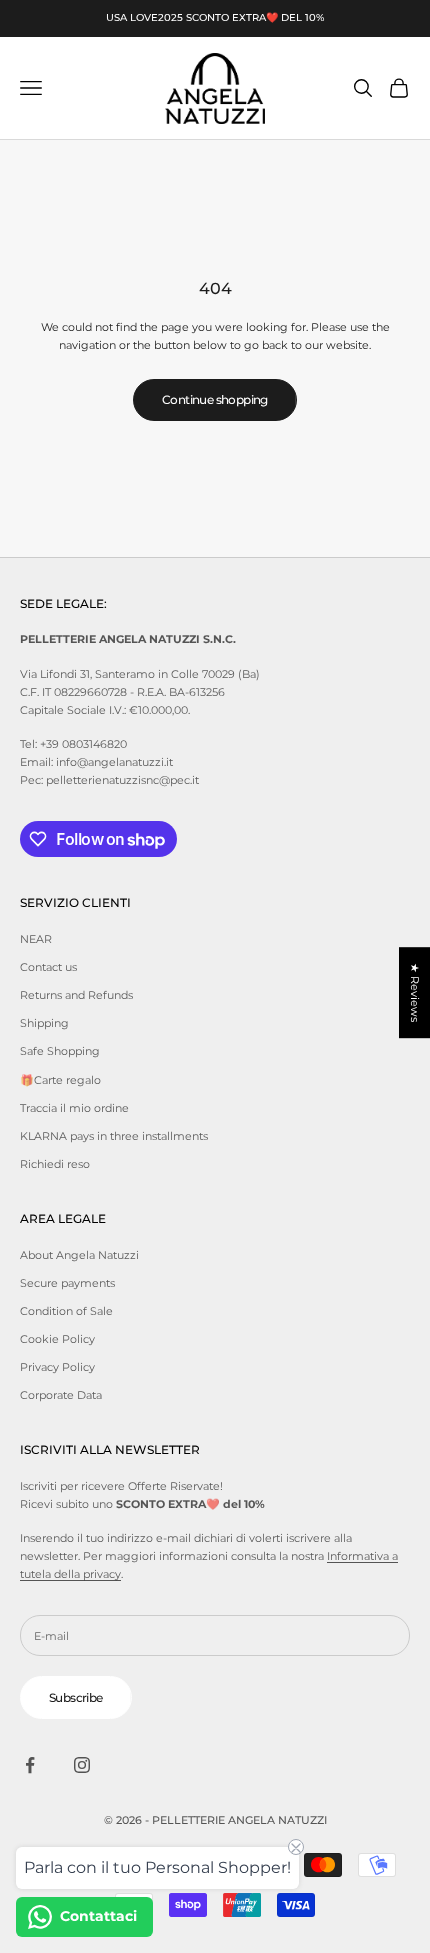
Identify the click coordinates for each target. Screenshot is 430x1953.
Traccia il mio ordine (74, 1108)
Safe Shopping (60, 1051)
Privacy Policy (57, 1367)
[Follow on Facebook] (30, 1765)
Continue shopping (215, 399)
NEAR (36, 939)
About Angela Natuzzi (79, 1255)
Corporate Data (61, 1395)
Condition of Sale (66, 1311)
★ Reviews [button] (415, 992)
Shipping (44, 1023)
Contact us (48, 967)
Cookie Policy (57, 1339)
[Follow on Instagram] (82, 1765)
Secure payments (67, 1283)
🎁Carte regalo (60, 1080)
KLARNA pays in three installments (114, 1136)
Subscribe (76, 1697)
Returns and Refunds (76, 995)
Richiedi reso (55, 1164)
